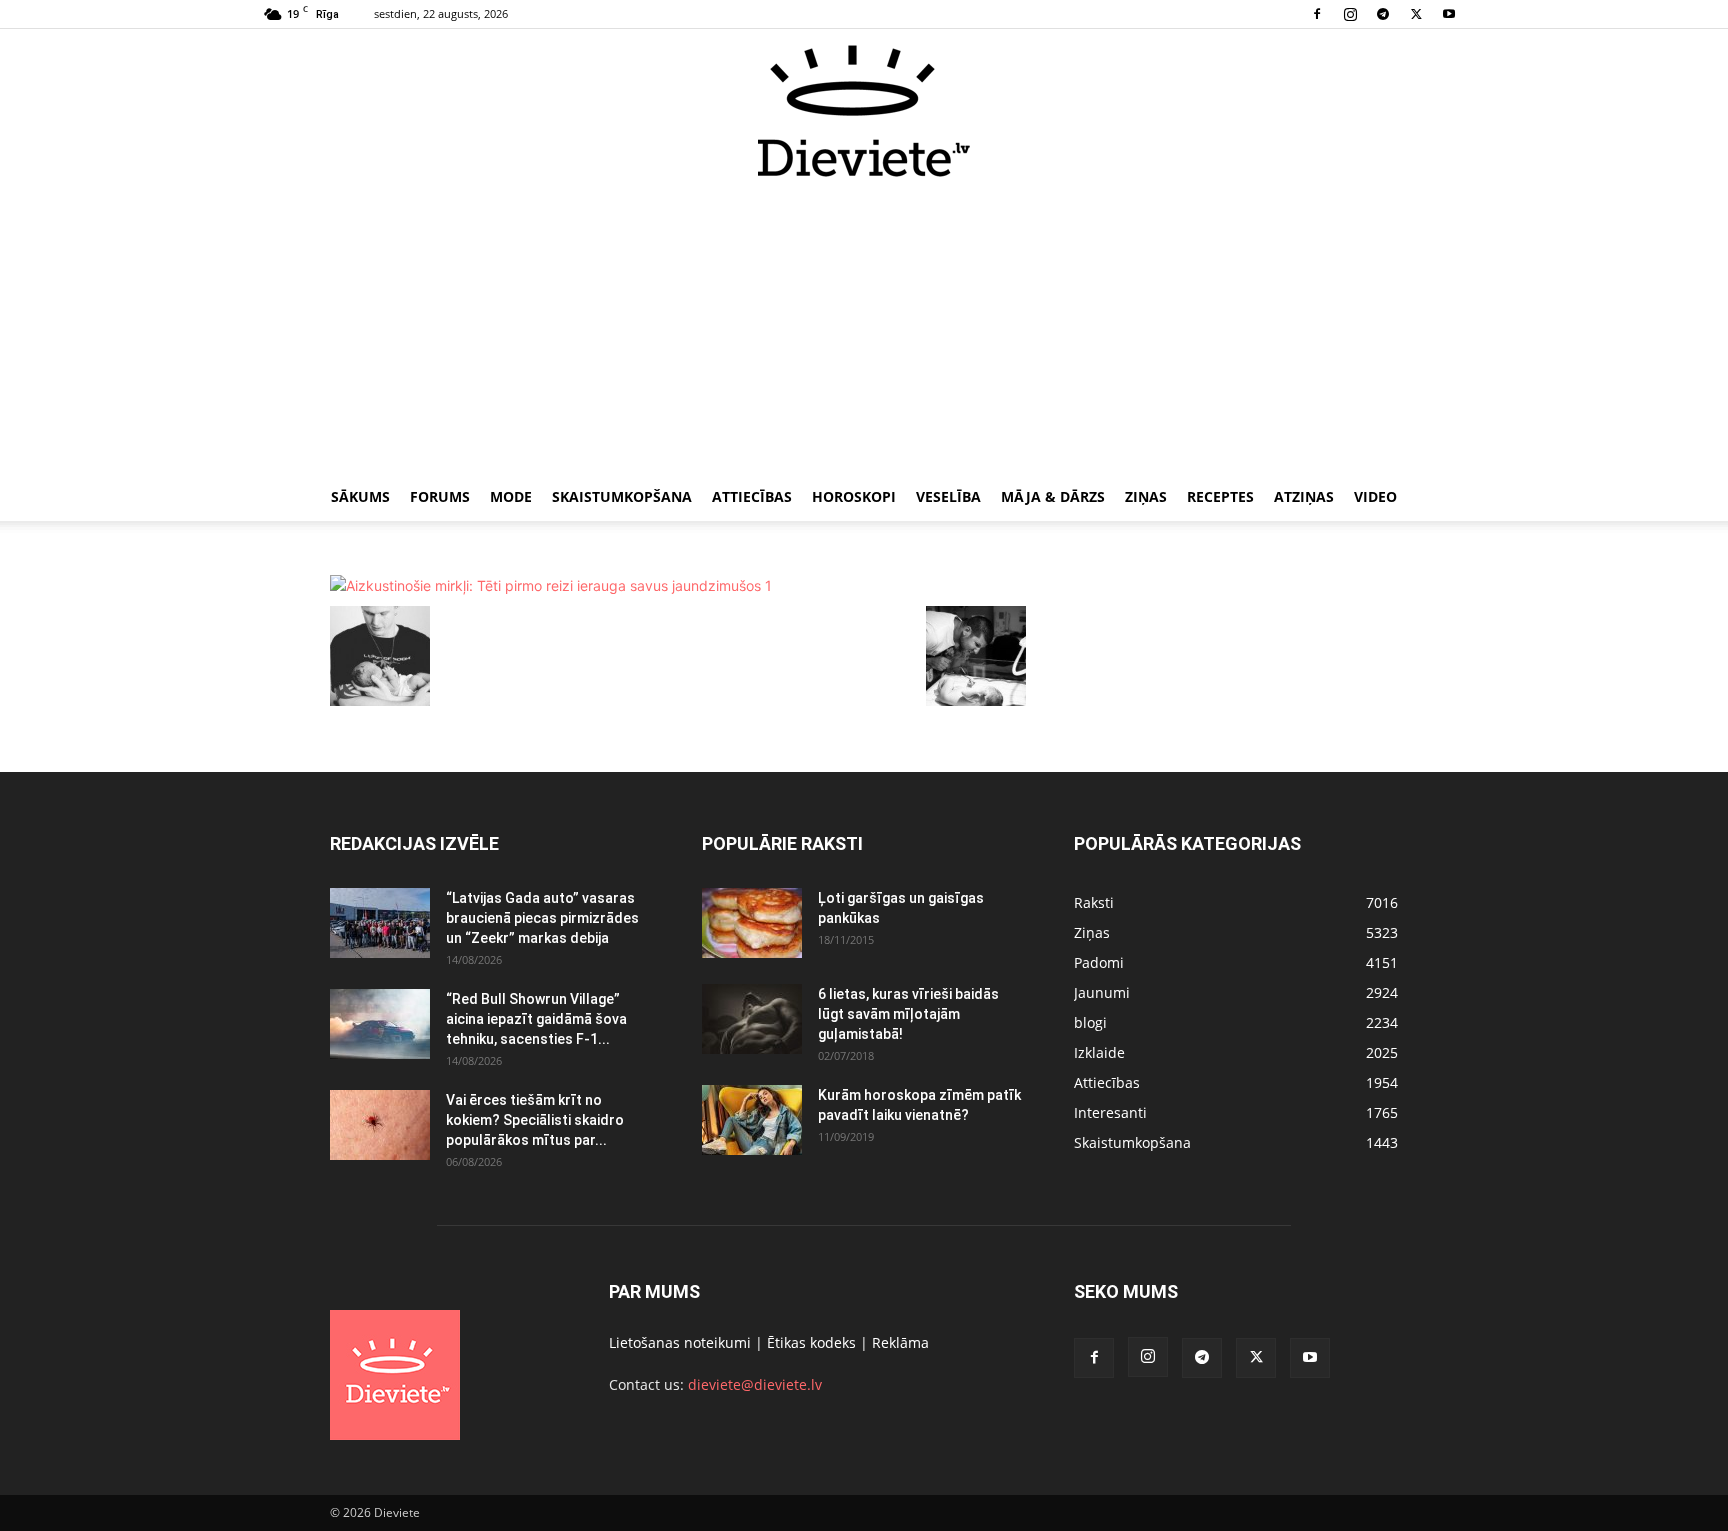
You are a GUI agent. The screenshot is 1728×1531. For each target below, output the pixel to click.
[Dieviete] (864, 111)
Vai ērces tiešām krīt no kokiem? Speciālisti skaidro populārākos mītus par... (535, 1120)
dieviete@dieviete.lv (755, 1384)
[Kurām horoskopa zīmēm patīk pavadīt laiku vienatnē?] (752, 1120)
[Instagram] (1350, 14)
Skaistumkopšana (622, 496)
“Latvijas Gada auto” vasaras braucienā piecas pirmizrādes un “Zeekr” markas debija (542, 918)
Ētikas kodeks (811, 1342)
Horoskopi (854, 496)
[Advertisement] (864, 328)
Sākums (360, 496)
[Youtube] (1449, 14)
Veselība (948, 496)
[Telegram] (1383, 14)
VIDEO (1375, 496)
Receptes (1220, 496)
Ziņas (1146, 496)
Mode (511, 496)
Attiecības (752, 496)
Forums (440, 496)
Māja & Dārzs (1053, 496)
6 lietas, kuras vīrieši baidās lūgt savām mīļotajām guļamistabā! (908, 1014)
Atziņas (1304, 496)
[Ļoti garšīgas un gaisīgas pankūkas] (752, 923)
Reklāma (900, 1342)
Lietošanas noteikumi (680, 1342)
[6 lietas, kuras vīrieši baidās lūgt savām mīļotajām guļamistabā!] (752, 1019)
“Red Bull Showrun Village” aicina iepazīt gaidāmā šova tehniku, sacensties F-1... (536, 1019)
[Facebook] (1317, 14)
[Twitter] (1416, 14)
